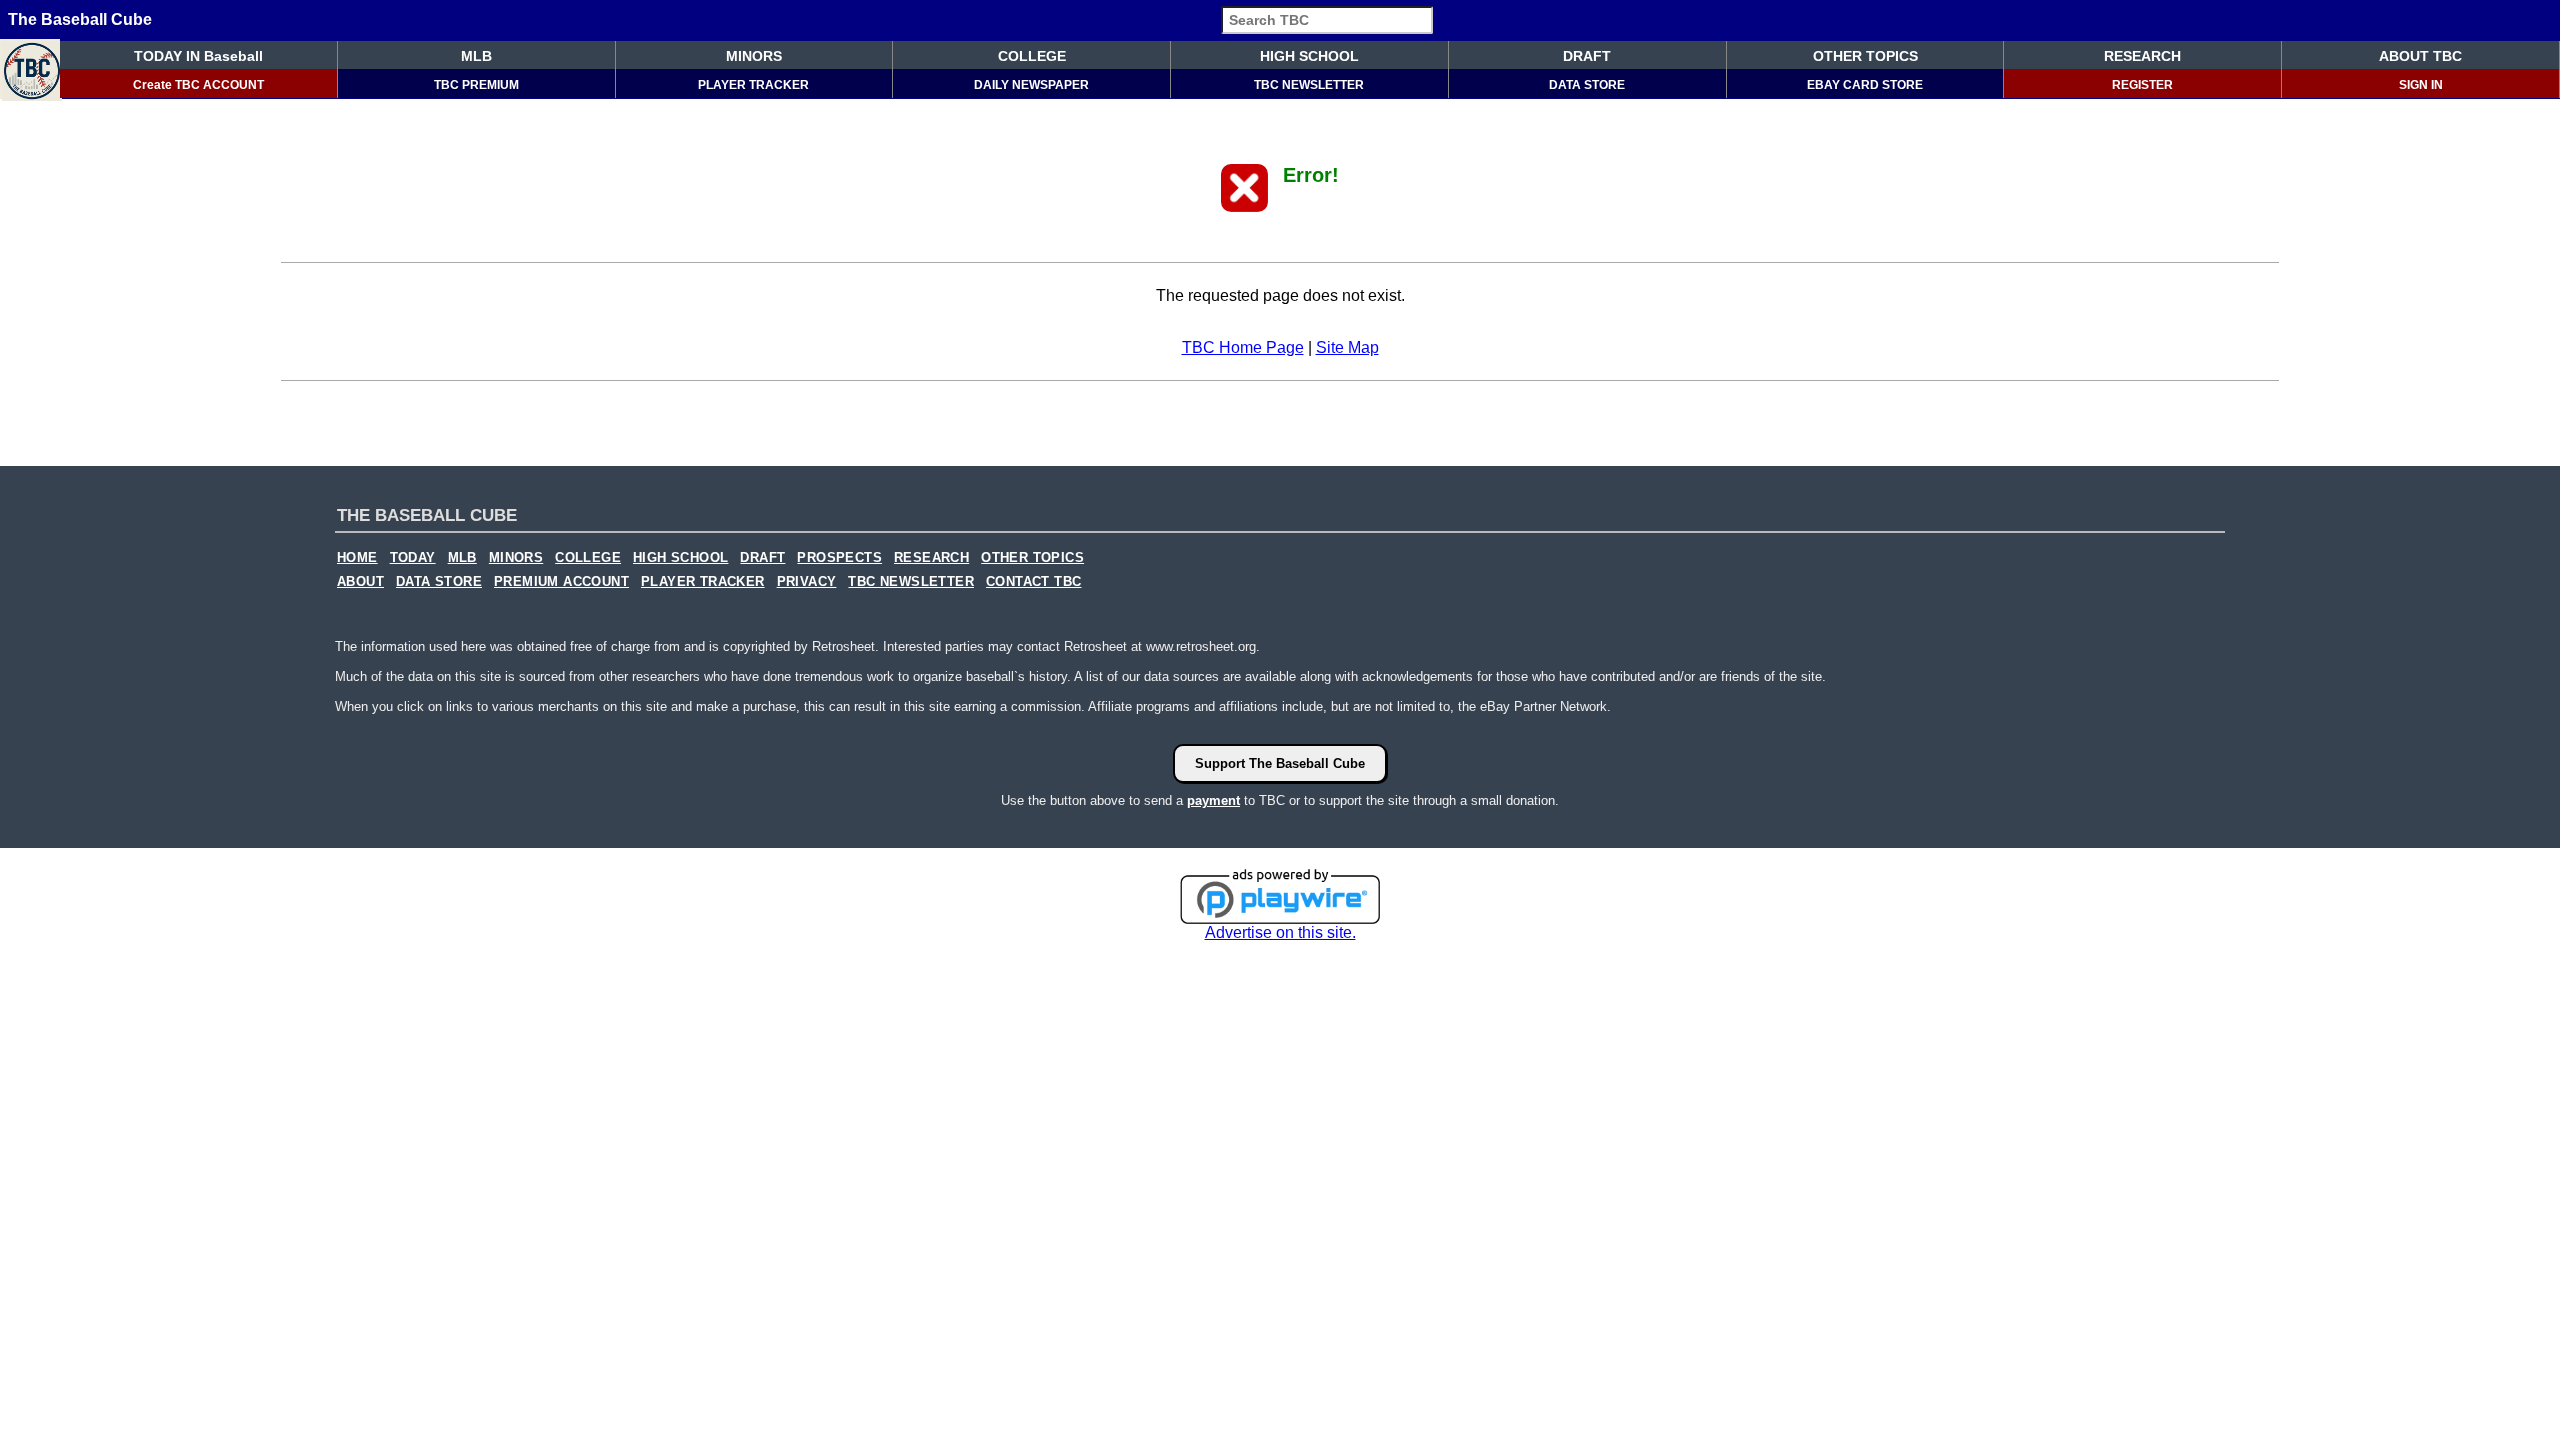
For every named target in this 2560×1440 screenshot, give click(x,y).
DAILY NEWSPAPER (1031, 85)
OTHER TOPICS (1865, 56)
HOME (357, 558)
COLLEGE (1032, 56)
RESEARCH (2142, 56)
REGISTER (2142, 85)
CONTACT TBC (1033, 582)
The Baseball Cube (80, 19)
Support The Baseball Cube (1280, 763)
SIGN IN (2421, 85)
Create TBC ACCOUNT (198, 85)
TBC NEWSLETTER (1309, 85)
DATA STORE (1587, 85)
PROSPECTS (839, 558)
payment (1213, 800)
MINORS (754, 56)
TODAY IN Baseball (198, 56)
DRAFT (1587, 56)
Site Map (1347, 347)
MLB (476, 56)
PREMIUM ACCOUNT (561, 582)
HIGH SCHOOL (1309, 56)
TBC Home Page (1243, 347)
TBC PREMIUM (476, 85)
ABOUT (360, 582)
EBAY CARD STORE (1865, 85)
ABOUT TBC (2420, 56)
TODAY (413, 558)
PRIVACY (807, 582)
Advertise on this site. (1280, 932)
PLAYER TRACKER (753, 85)
